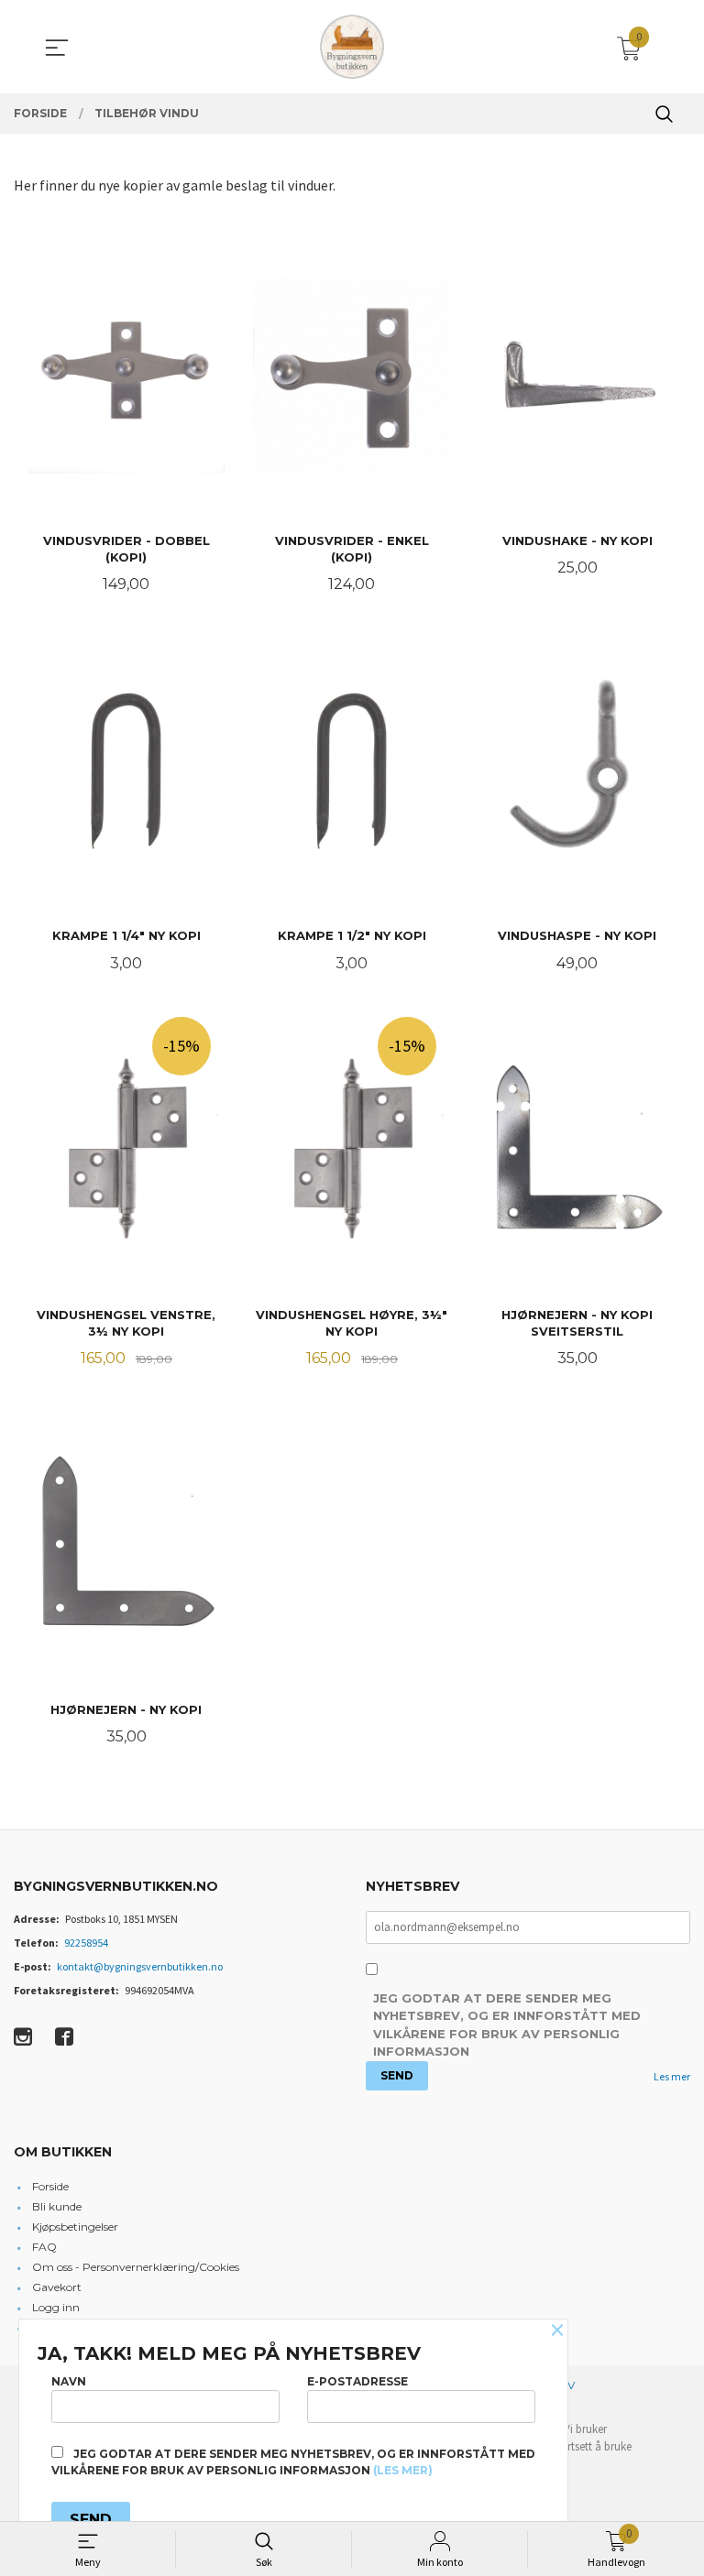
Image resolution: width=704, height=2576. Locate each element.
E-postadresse (357, 2381)
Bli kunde (57, 2206)
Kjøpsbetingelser (75, 2227)
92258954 (86, 1943)
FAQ (44, 2247)
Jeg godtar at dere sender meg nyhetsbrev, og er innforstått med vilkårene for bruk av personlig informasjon (507, 2025)
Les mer (672, 2076)
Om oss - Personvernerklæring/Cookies (136, 2267)
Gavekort (57, 2287)
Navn (69, 2381)
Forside (50, 2186)
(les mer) (403, 2470)
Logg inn (56, 2307)
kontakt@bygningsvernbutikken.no (140, 1966)
